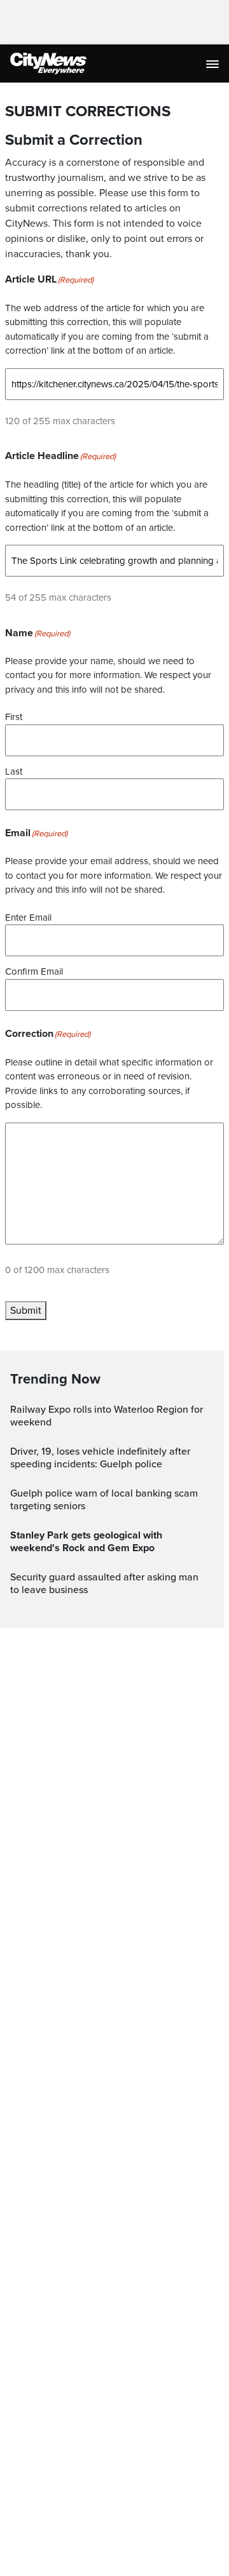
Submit (26, 1311)
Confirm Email (34, 971)
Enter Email (28, 918)
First (14, 717)
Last (14, 771)
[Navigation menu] (214, 63)
